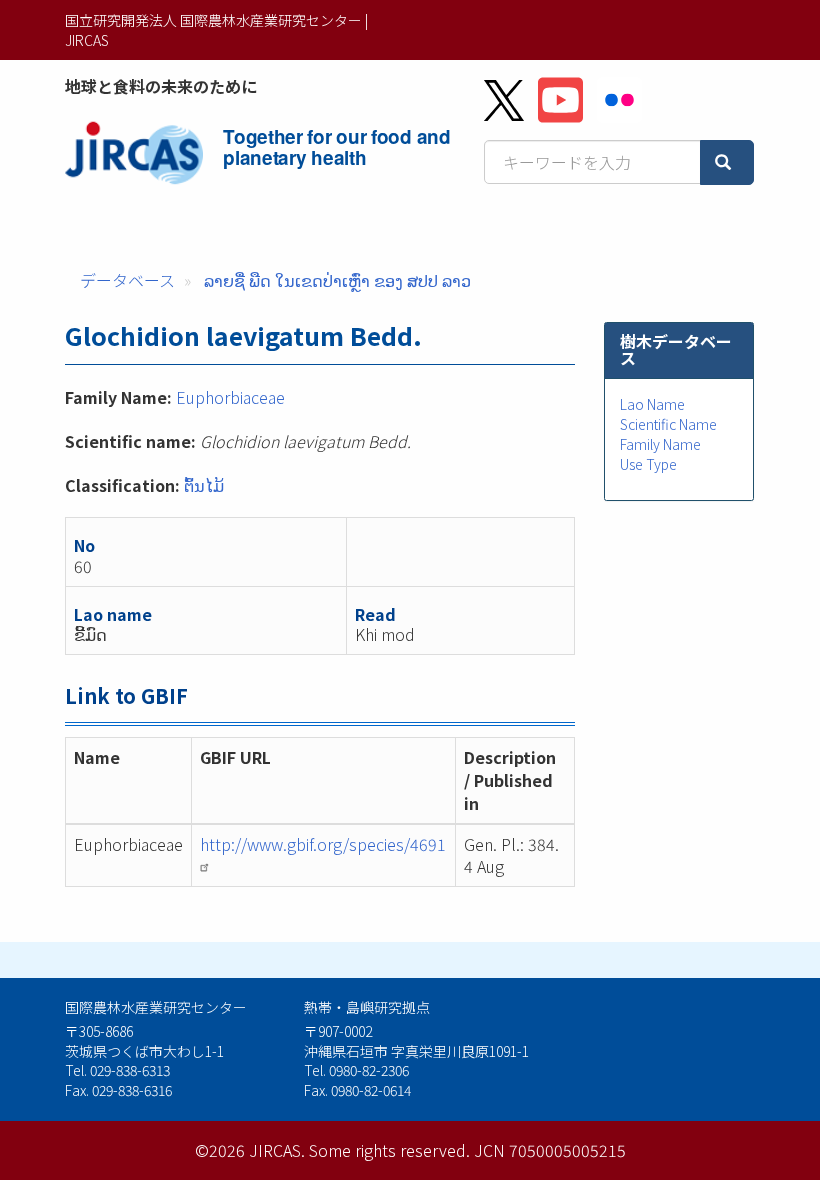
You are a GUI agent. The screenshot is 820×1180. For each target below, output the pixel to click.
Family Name (660, 444)
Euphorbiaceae (230, 397)
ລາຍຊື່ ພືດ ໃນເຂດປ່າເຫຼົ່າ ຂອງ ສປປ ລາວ (337, 280)
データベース (127, 280)
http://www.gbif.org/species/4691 (323, 844)
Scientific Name (668, 424)
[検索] (727, 162)
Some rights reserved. (389, 1150)
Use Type (648, 464)
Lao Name (652, 404)
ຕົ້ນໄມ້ (204, 485)
